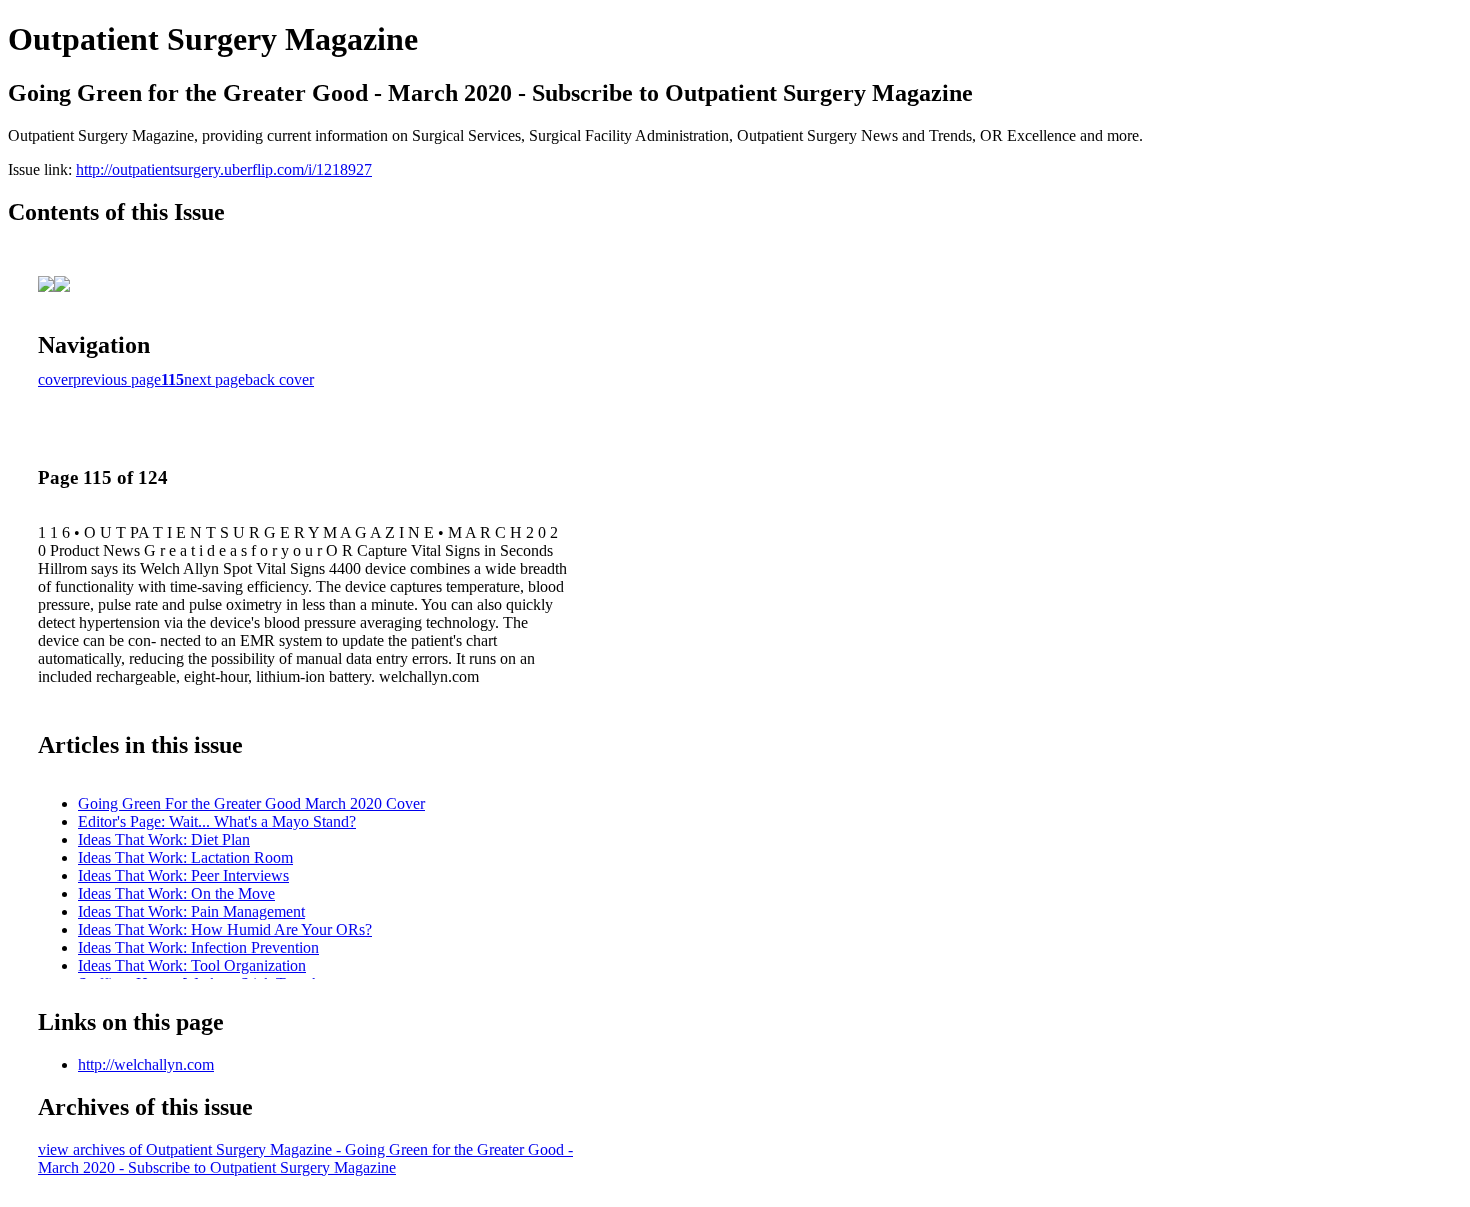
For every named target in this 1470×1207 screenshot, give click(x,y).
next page (214, 379)
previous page (117, 379)
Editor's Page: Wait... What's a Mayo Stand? (217, 821)
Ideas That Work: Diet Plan (164, 839)
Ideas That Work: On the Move (176, 893)
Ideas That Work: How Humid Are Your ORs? (225, 929)
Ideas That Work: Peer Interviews (183, 875)
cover (55, 379)
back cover (279, 379)
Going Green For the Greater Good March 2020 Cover (251, 803)
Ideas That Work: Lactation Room (185, 857)
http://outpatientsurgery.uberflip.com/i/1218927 (224, 169)
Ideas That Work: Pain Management (191, 911)
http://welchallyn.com (146, 1064)
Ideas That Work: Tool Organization (192, 965)
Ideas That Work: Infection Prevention (198, 947)
